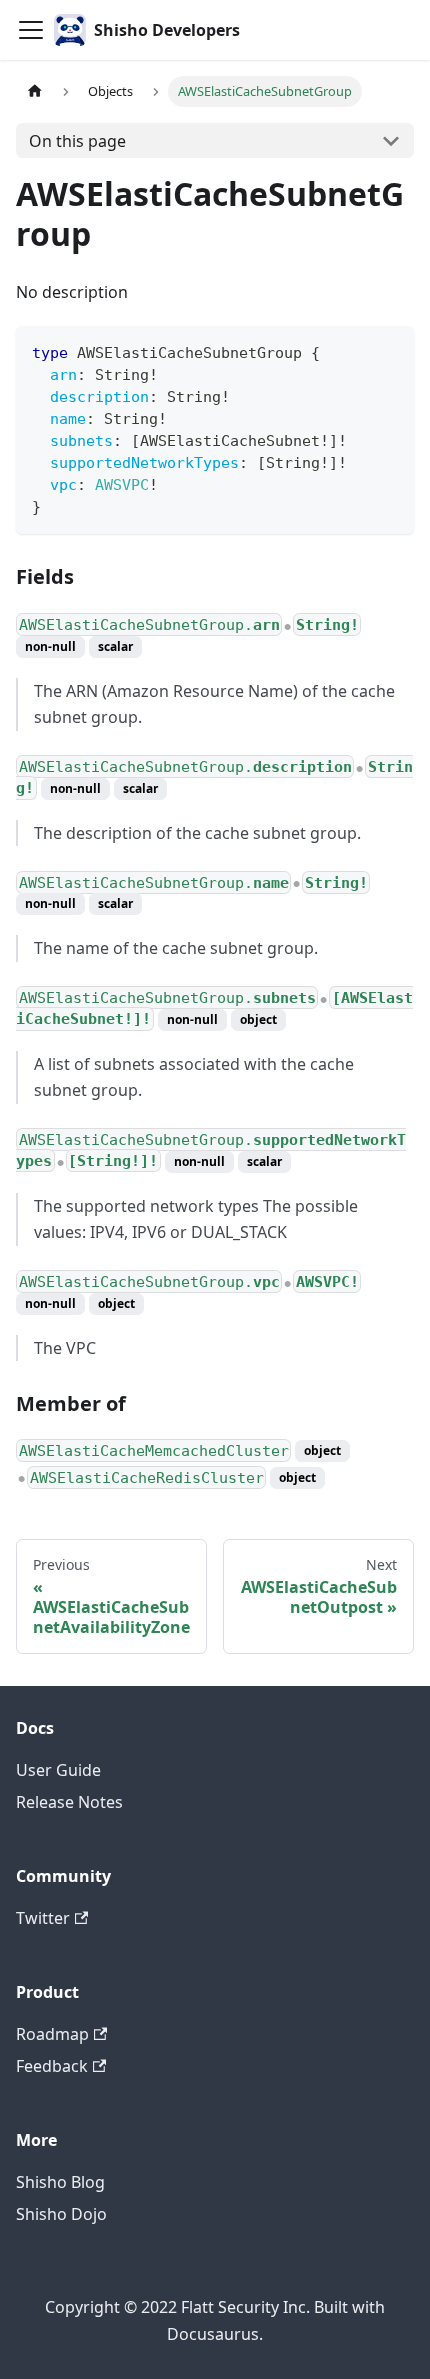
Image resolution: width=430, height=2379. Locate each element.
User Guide (58, 1770)
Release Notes (69, 1802)
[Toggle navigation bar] (31, 30)
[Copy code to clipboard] (389, 350)
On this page (77, 141)
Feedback (52, 2066)
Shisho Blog (60, 2182)
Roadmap (52, 2034)
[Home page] (35, 91)
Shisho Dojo (61, 2214)
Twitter (43, 1918)
